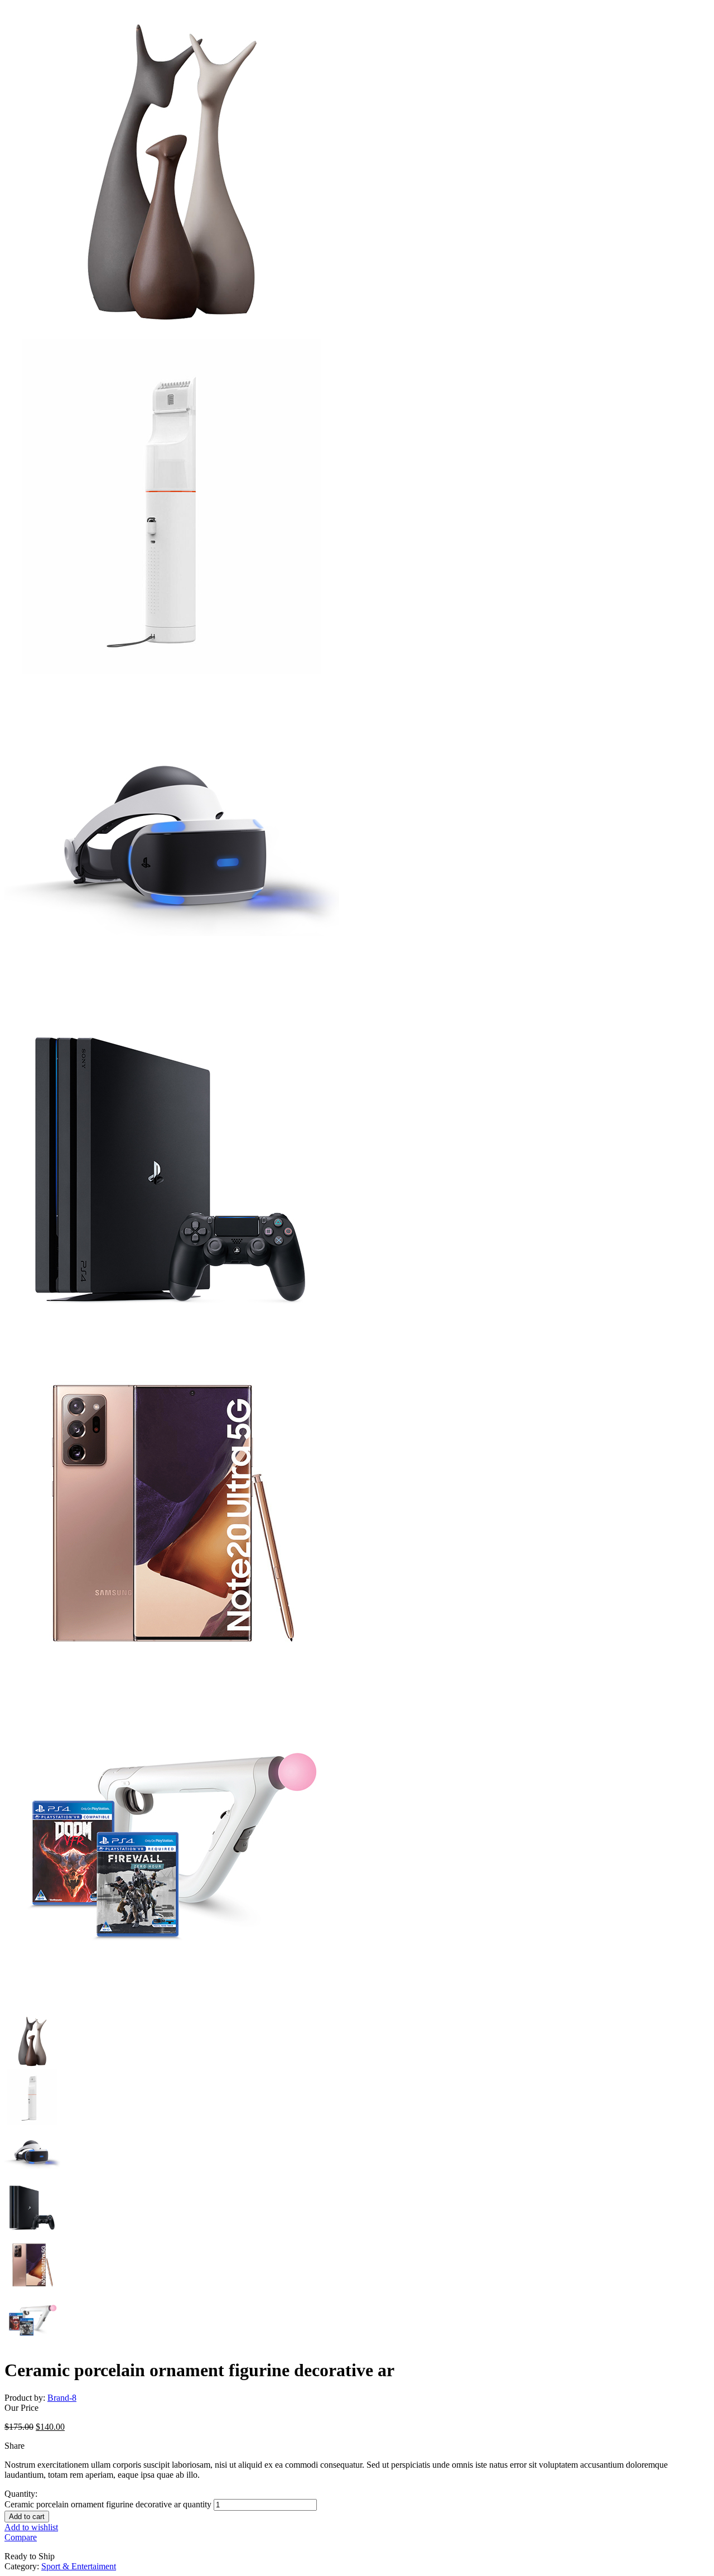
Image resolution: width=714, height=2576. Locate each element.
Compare (21, 2537)
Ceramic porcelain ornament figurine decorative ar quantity (108, 2504)
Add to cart (27, 2517)
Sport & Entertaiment (79, 2566)
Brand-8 (62, 2398)
